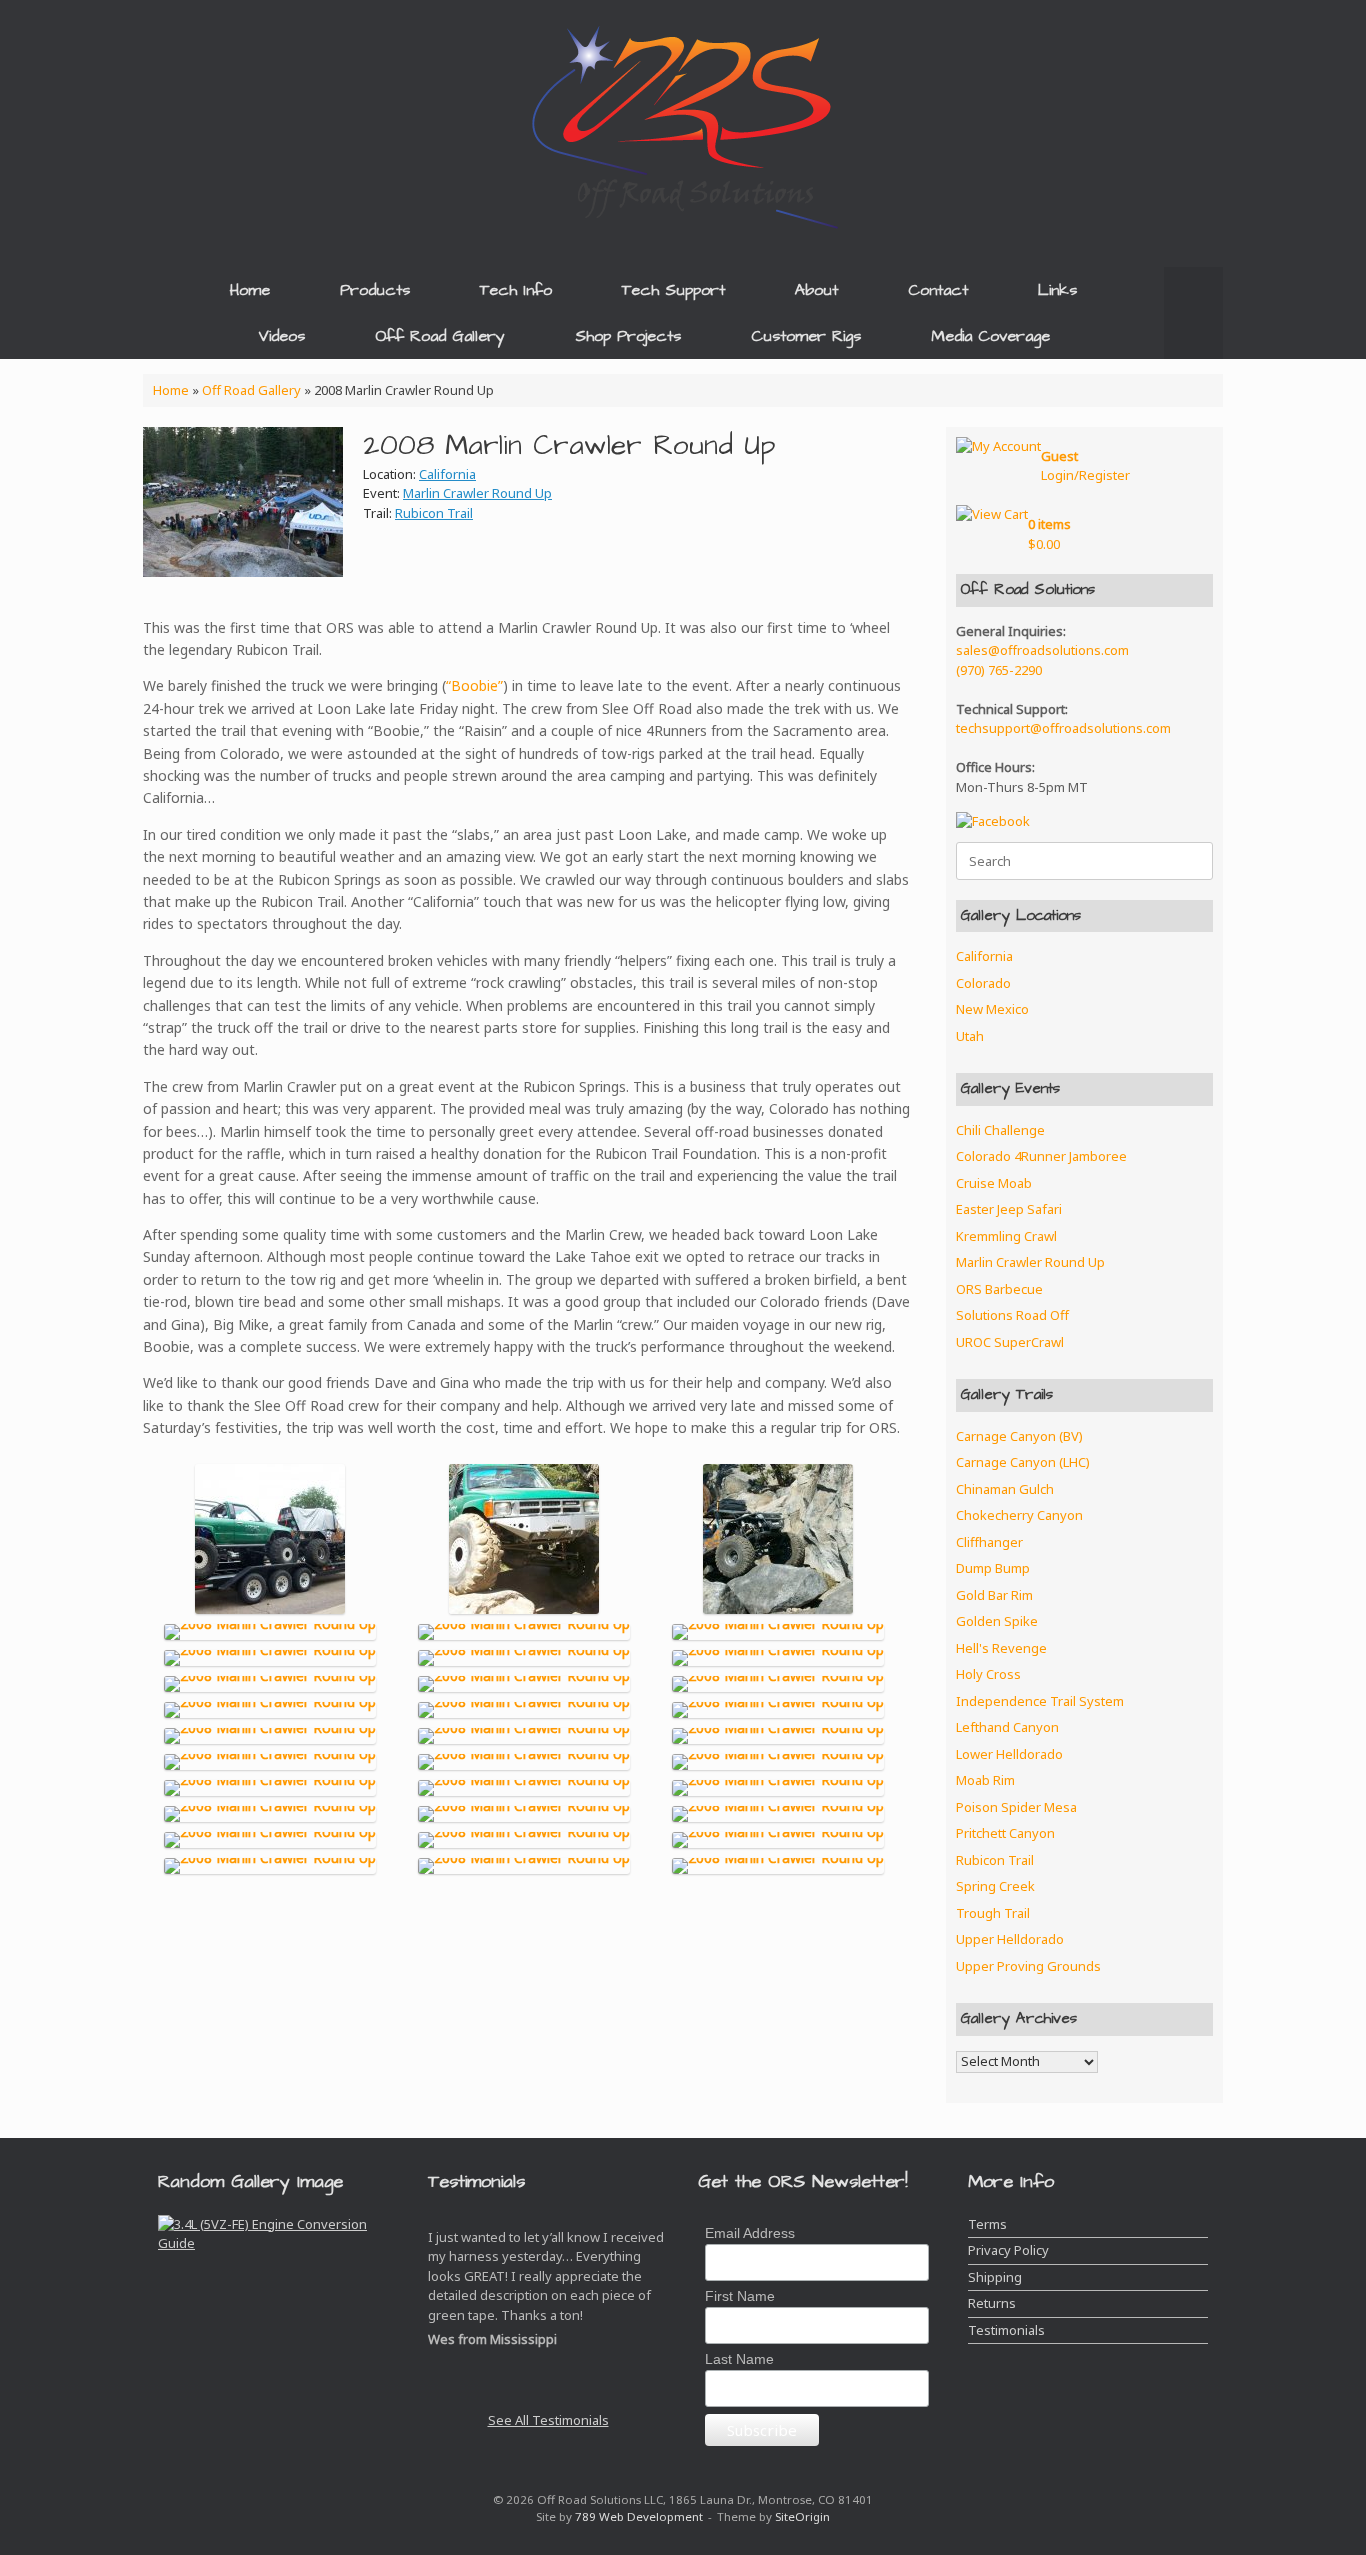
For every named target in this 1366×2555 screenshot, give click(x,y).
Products (375, 290)
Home (250, 290)
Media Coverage (990, 336)
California (447, 474)
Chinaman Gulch (1005, 1489)
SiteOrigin (802, 2516)
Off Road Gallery (440, 336)
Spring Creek (995, 1886)
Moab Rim (985, 1780)
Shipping (995, 2277)
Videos (281, 336)
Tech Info (516, 290)
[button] (1193, 313)
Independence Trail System (1040, 1701)
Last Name (739, 2359)
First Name (740, 2296)
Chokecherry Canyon (1019, 1515)
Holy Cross (988, 1674)
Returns (992, 2303)
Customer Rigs (806, 336)
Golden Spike (997, 1621)
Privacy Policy (1008, 2250)
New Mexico (992, 1009)
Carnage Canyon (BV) (1019, 1436)
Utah (970, 1036)
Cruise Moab (994, 1183)
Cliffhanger (989, 1542)
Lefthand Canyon (1007, 1727)
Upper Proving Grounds (1028, 1966)
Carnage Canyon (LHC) (1023, 1462)
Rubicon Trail (434, 513)
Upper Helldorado (1010, 1939)
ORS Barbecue (999, 1289)
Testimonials (1006, 2330)
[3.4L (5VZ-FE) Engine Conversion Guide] (278, 2245)
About (816, 290)
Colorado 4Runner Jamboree (1041, 1156)
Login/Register (1085, 466)
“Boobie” (474, 685)
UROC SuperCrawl (1010, 1342)
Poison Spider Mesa (1016, 1807)
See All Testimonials (548, 2420)
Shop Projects (628, 336)
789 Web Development (639, 2516)
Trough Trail (993, 1913)
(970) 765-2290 (999, 670)
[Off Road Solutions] (683, 125)
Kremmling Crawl (1006, 1236)
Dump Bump (993, 1568)
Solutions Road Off (1012, 1315)
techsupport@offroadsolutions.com (1063, 728)
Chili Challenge (1000, 1130)
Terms (987, 2224)
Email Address (750, 2233)
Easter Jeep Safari (1009, 1209)
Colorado (983, 983)
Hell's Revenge (1001, 1648)
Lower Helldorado (1009, 1754)
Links (1057, 290)
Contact (938, 290)
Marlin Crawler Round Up (477, 493)
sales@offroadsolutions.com (1042, 650)
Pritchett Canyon (1005, 1833)
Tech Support (673, 290)
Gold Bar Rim (994, 1595)
